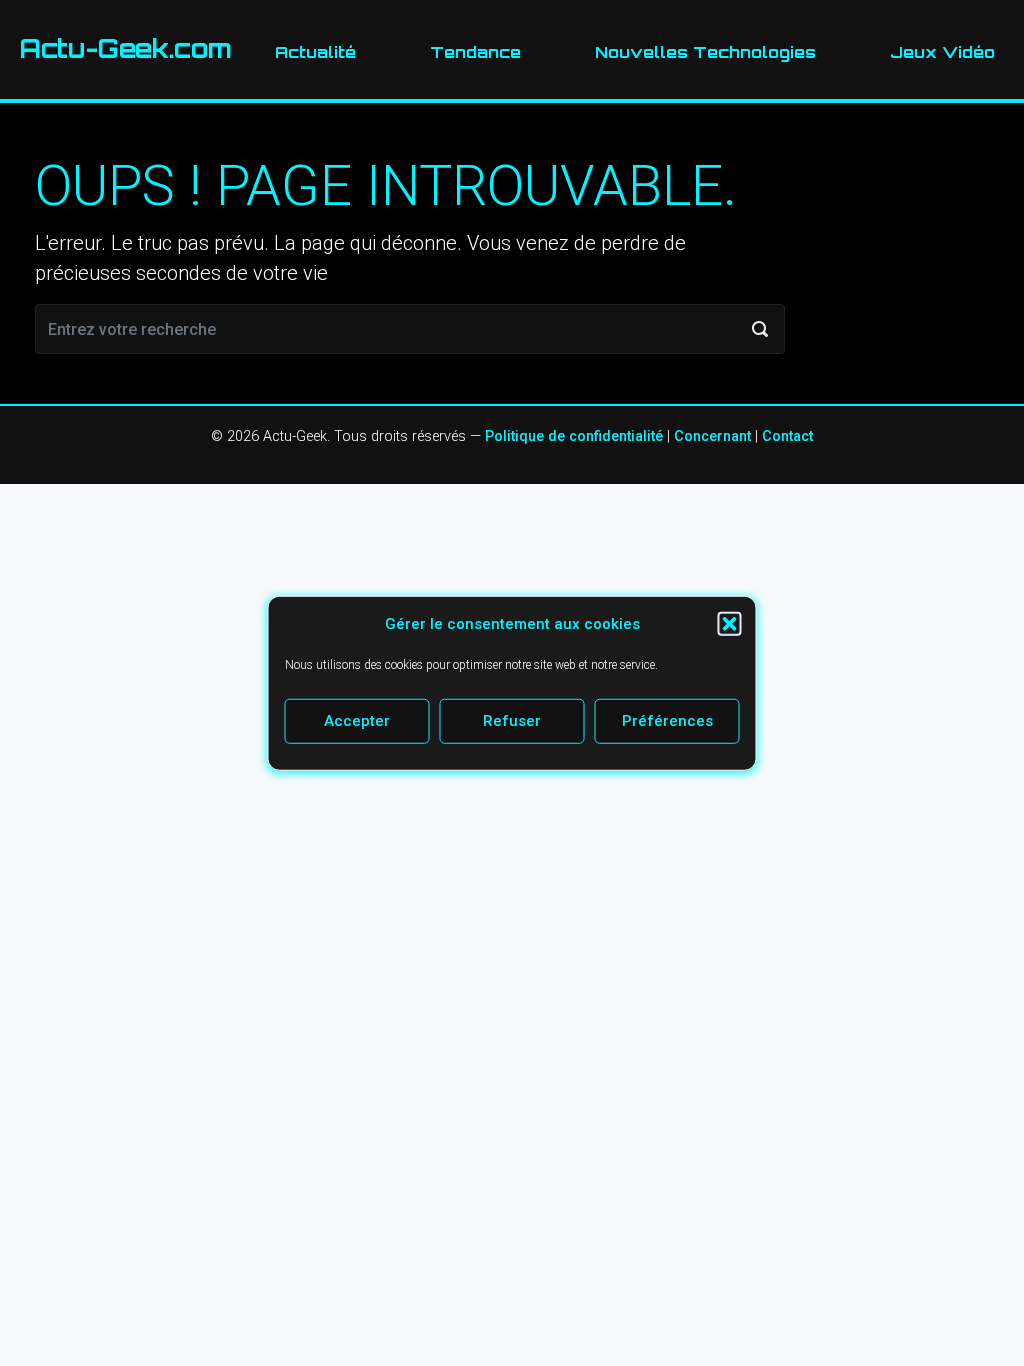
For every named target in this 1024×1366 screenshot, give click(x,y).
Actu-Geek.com (126, 49)
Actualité (315, 52)
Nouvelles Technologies (705, 52)
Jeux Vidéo (942, 52)
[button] (730, 624)
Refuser (512, 721)
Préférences (667, 721)
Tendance (475, 52)
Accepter (357, 721)
